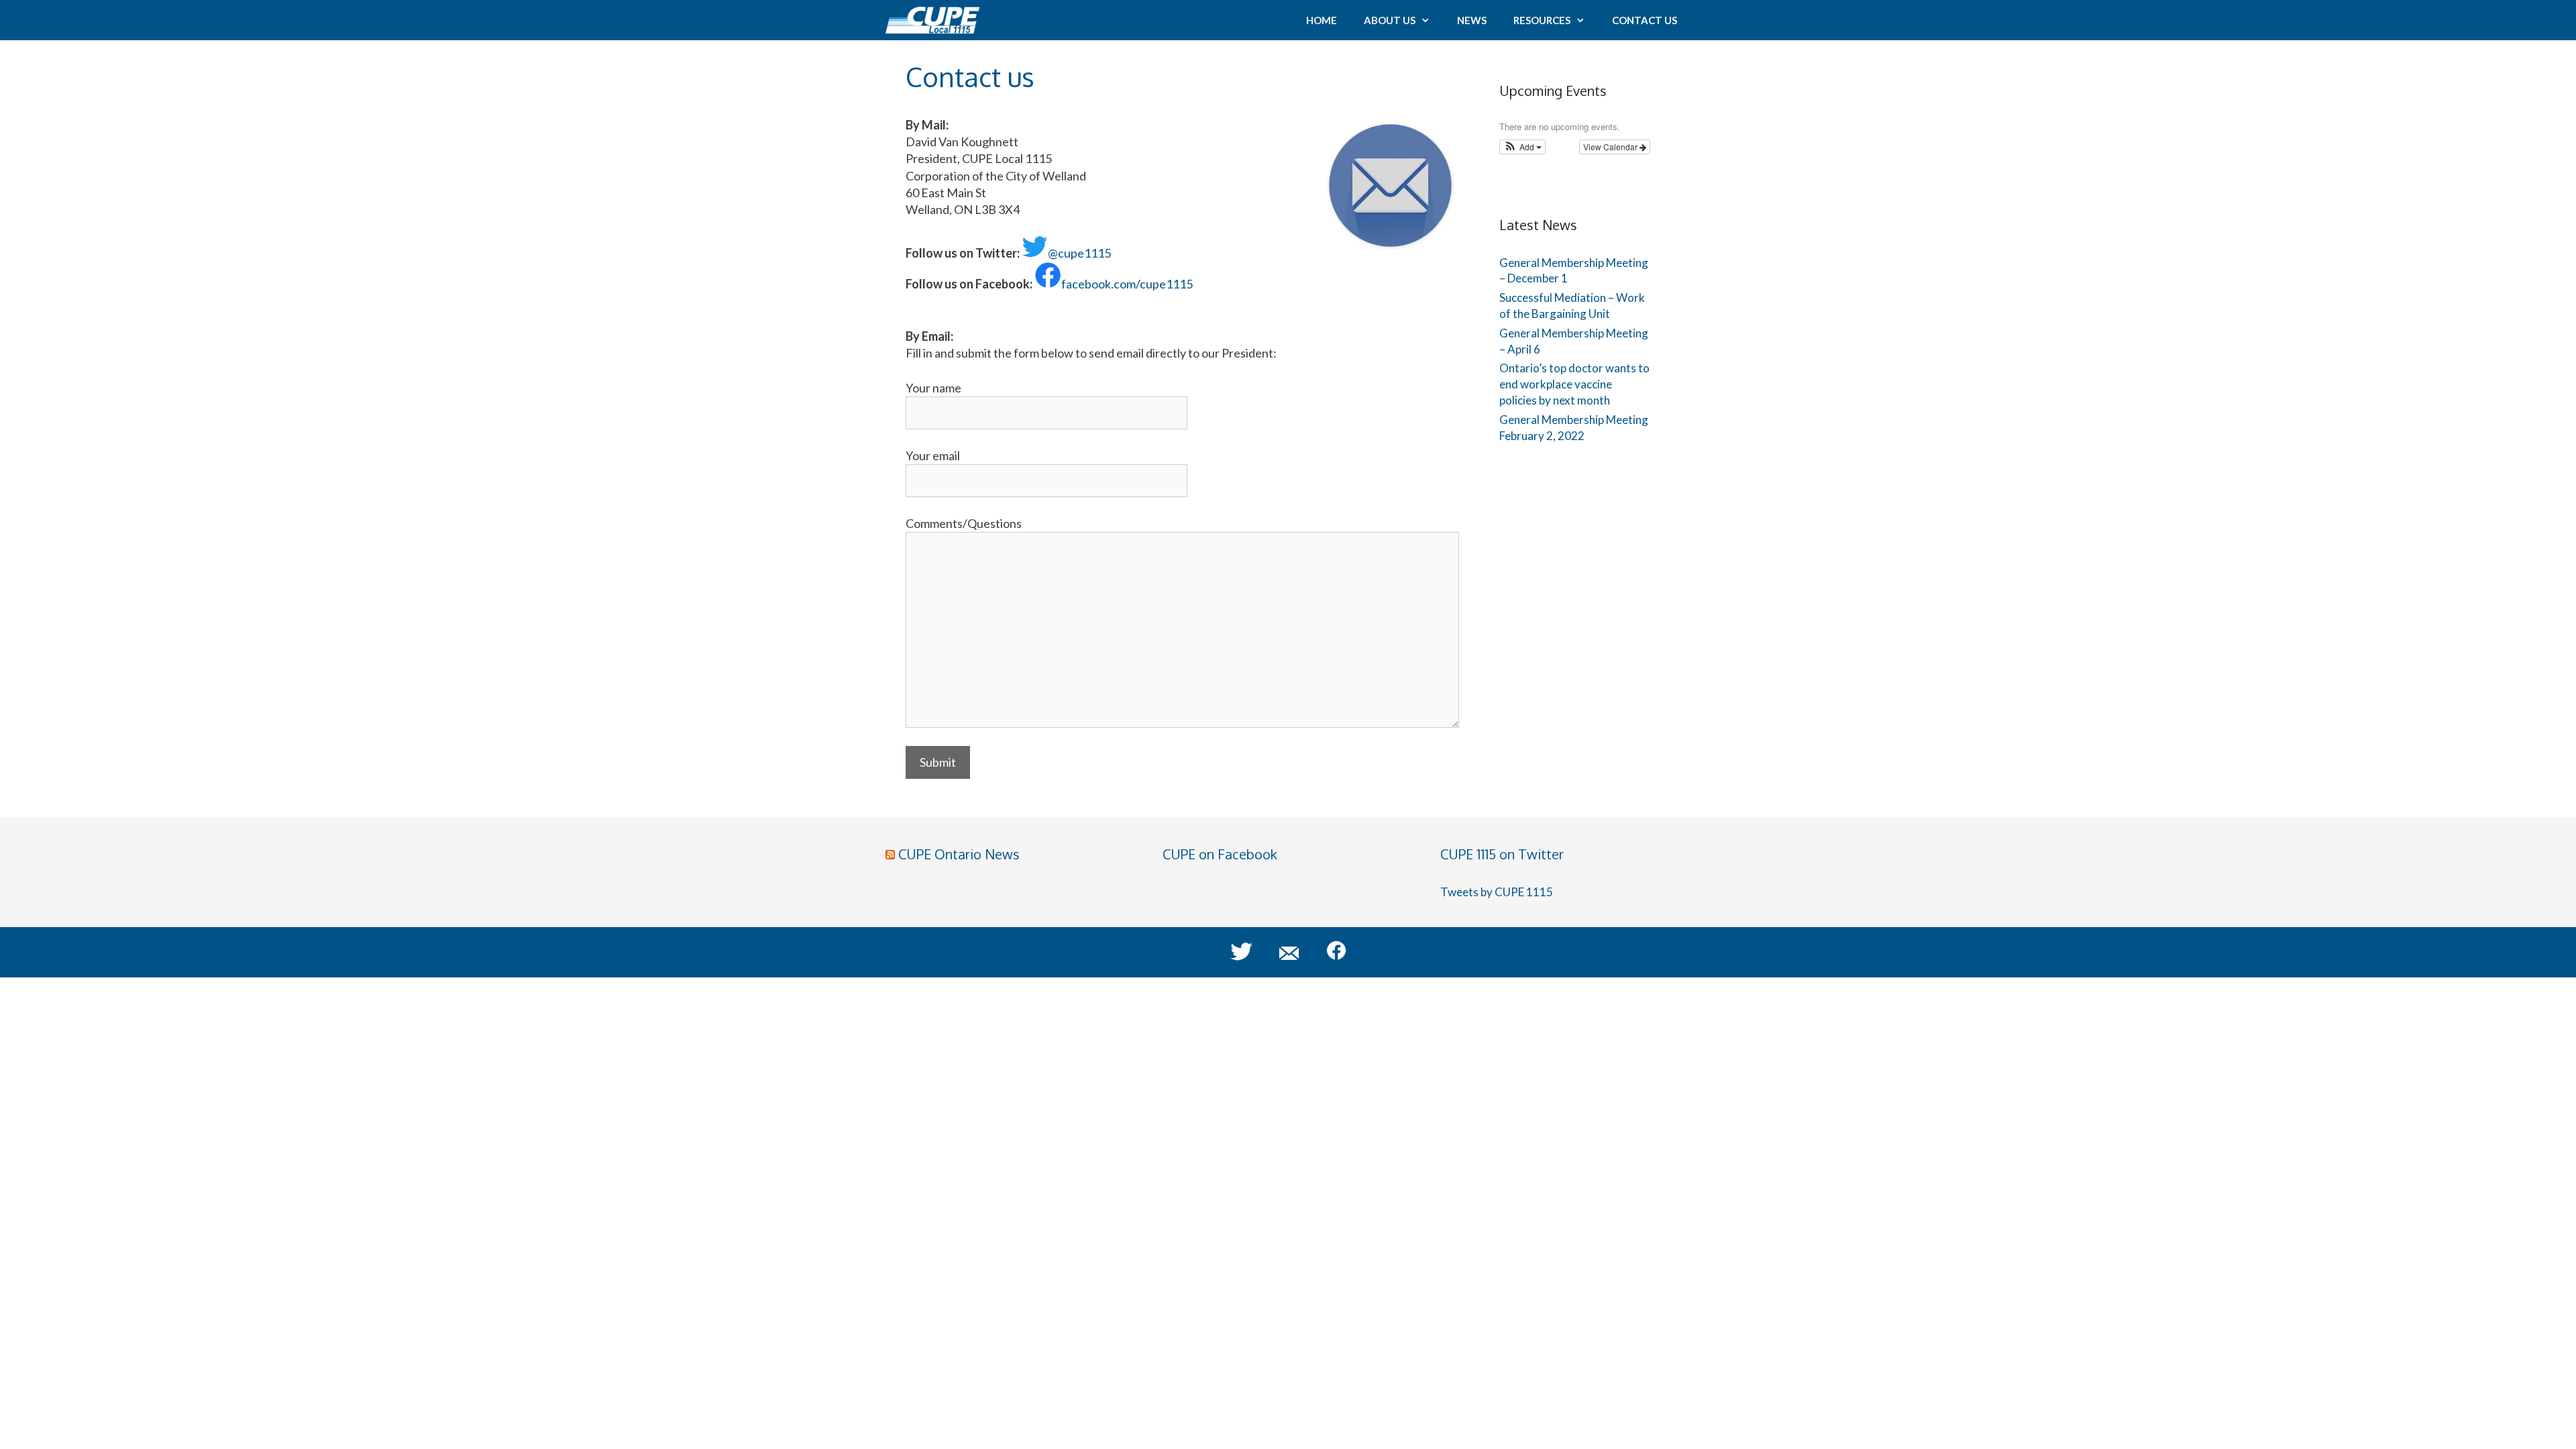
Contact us (1645, 20)
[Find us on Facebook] (1323, 957)
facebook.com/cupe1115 (1127, 284)
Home (1322, 20)
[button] (1522, 147)
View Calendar (1611, 147)
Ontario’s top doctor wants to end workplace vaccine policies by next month (1574, 384)
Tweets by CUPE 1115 (1497, 892)
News (1472, 20)
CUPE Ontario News (959, 854)
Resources (1542, 20)
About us (1390, 20)
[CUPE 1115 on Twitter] (1248, 957)
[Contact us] (1283, 957)
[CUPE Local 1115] (936, 20)
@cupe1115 (1079, 253)
